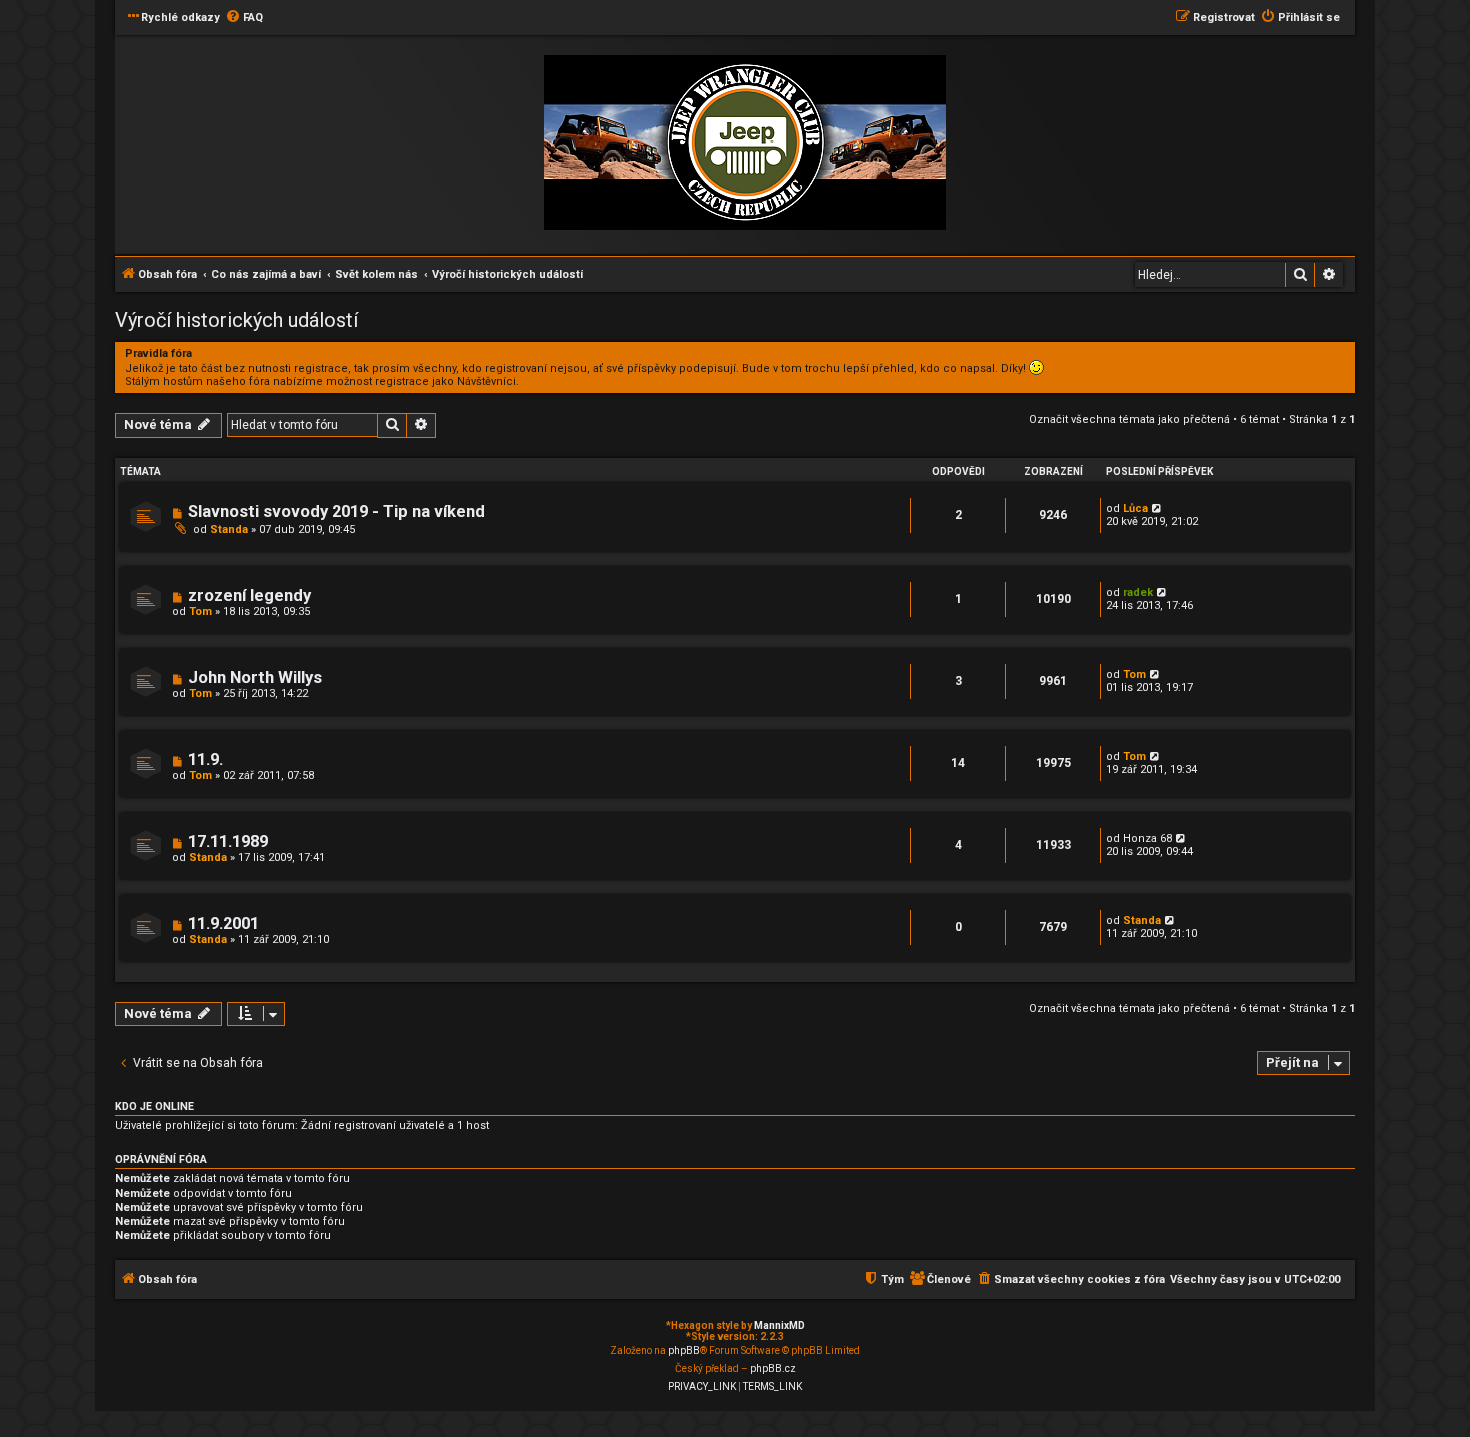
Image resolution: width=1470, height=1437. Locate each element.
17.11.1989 (228, 841)
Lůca (1135, 508)
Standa (229, 529)
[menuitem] (244, 18)
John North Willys (255, 677)
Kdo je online (154, 1106)
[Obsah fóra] (745, 143)
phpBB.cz (773, 1368)
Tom (200, 611)
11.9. (205, 759)
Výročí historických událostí (236, 320)
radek (1138, 592)
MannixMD (779, 1325)
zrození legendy (249, 595)
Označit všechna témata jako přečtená (1129, 419)
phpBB (684, 1350)
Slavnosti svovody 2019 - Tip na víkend (336, 511)
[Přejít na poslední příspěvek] (1157, 508)
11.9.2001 (223, 923)
